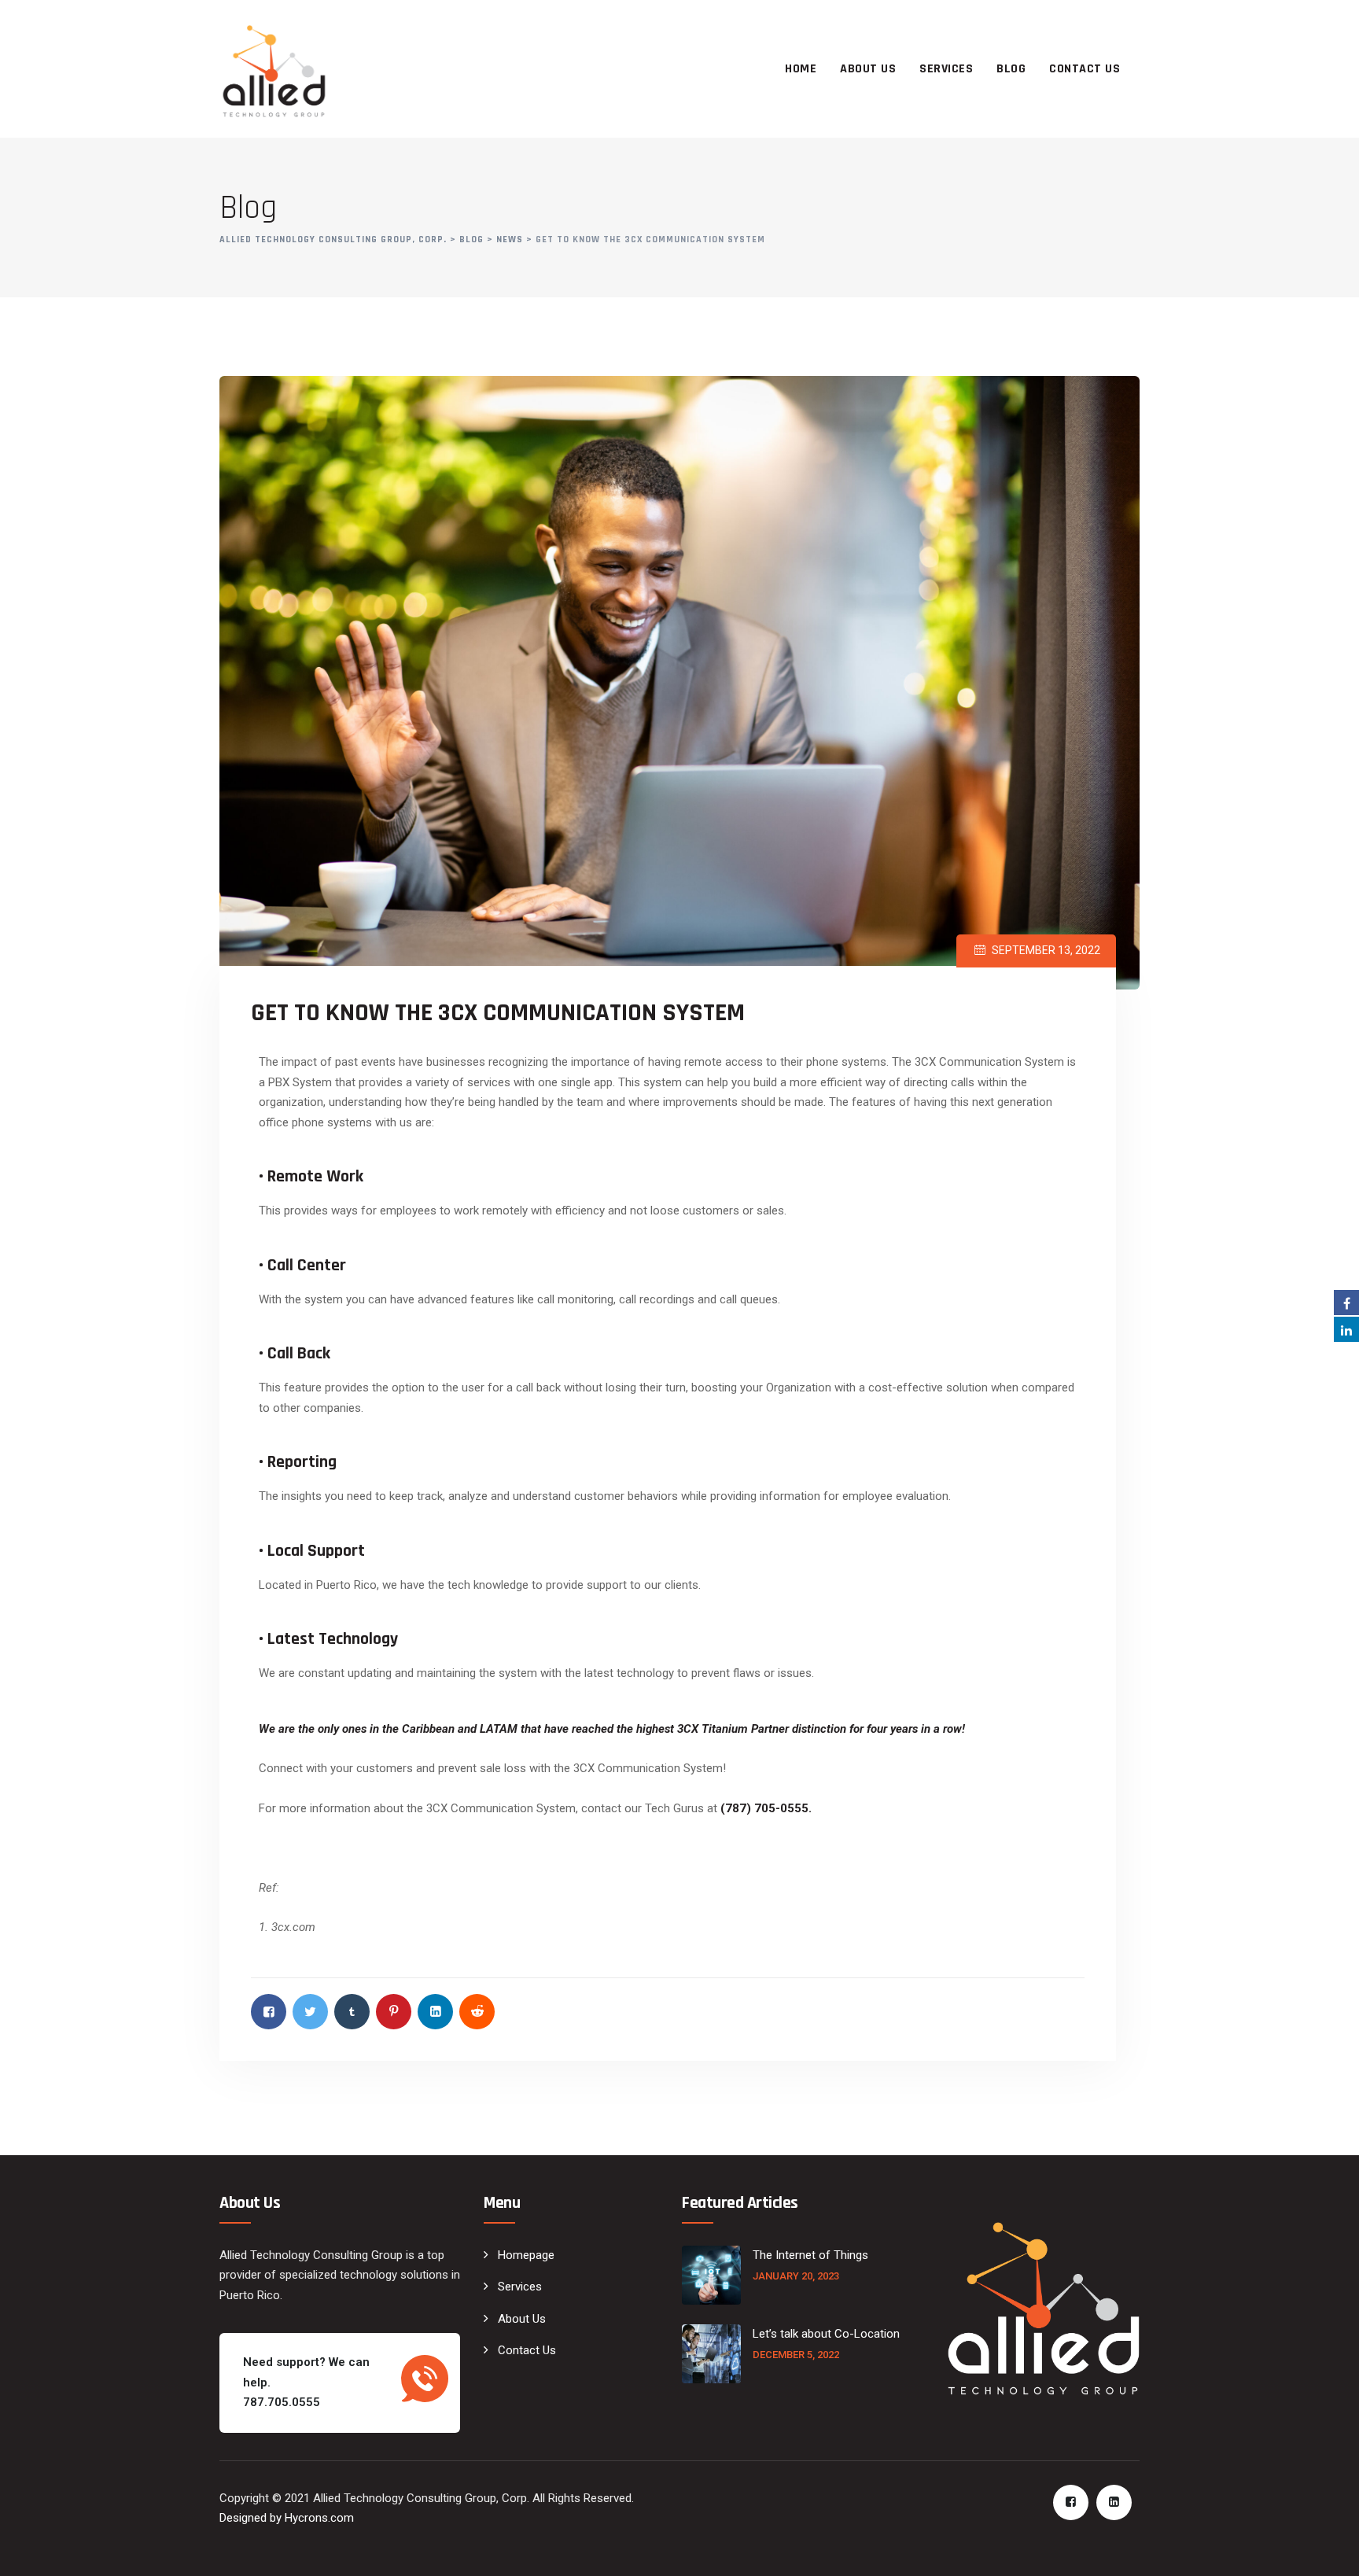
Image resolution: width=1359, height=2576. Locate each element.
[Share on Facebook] (269, 2012)
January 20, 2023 (796, 2276)
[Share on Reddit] (477, 2012)
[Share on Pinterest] (394, 2012)
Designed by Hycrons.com (287, 2518)
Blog (1011, 69)
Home (801, 69)
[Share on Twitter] (310, 2012)
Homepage (526, 2255)
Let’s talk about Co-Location (828, 2334)
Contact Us (1085, 69)
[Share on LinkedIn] (435, 2012)
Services (946, 69)
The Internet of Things (810, 2255)
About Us (868, 69)
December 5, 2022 (796, 2355)
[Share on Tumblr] (352, 2012)
